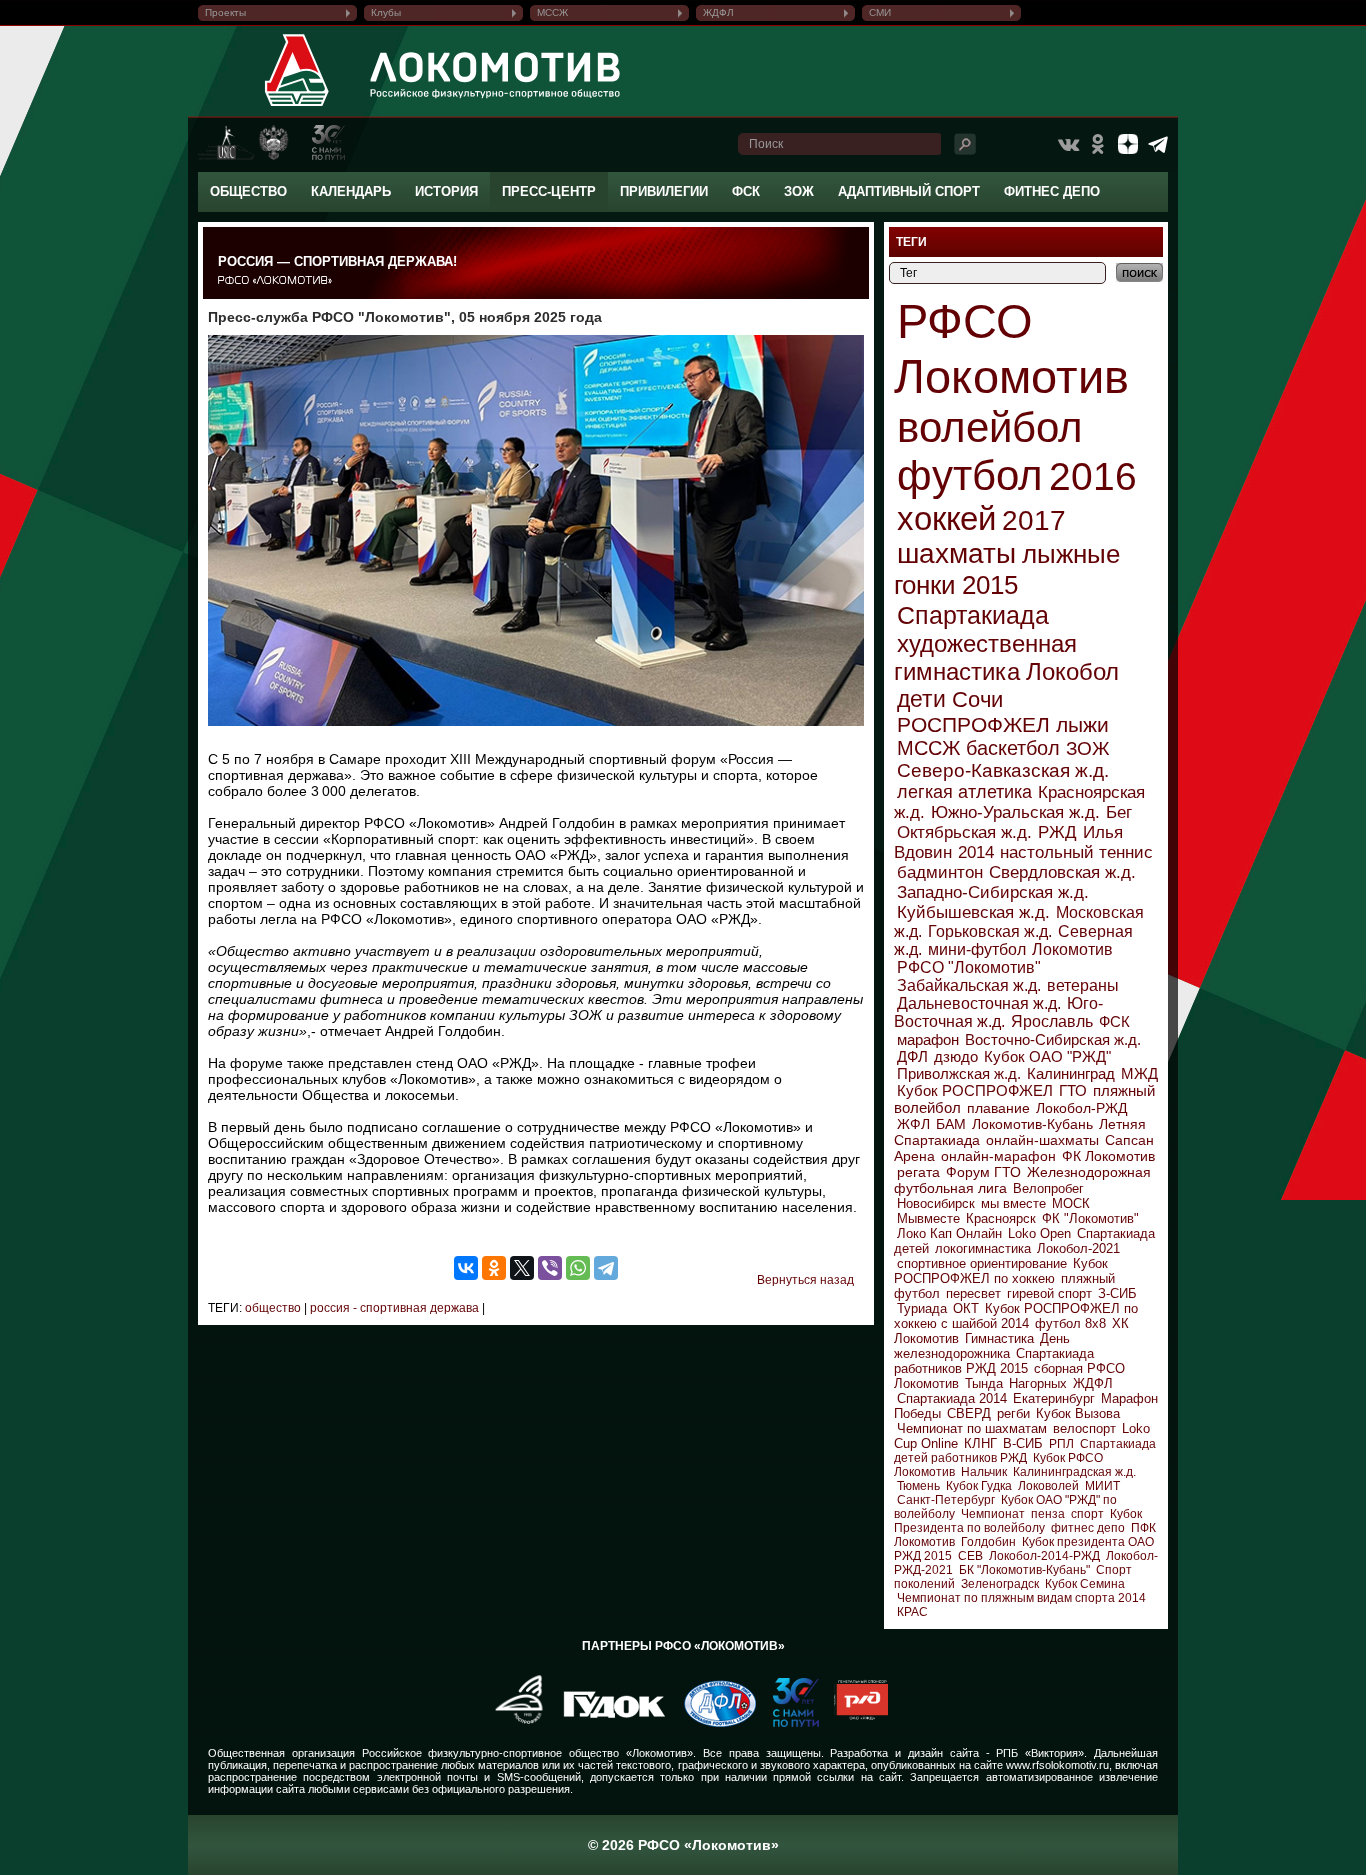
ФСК (746, 191)
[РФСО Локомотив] (297, 106)
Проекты (225, 12)
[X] (522, 1268)
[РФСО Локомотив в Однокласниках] (1098, 144)
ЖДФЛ (718, 12)
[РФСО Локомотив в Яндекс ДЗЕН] (1128, 144)
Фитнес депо (1052, 191)
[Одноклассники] (494, 1268)
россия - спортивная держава (393, 1308)
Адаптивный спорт (909, 191)
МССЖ (552, 12)
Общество (248, 191)
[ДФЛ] (712, 1723)
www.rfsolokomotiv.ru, (1059, 1765)
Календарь (351, 191)
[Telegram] (606, 1268)
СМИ (880, 12)
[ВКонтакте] (466, 1268)
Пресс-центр (549, 191)
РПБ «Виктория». (1041, 1753)
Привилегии (664, 191)
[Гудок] (607, 1723)
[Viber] (550, 1268)
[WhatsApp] (578, 1268)
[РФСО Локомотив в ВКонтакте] (1068, 144)
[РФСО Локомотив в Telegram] (1158, 144)
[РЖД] (853, 1723)
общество (273, 1308)
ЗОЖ (799, 191)
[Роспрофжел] (512, 1723)
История (446, 191)
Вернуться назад (805, 1280)
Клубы (386, 12)
